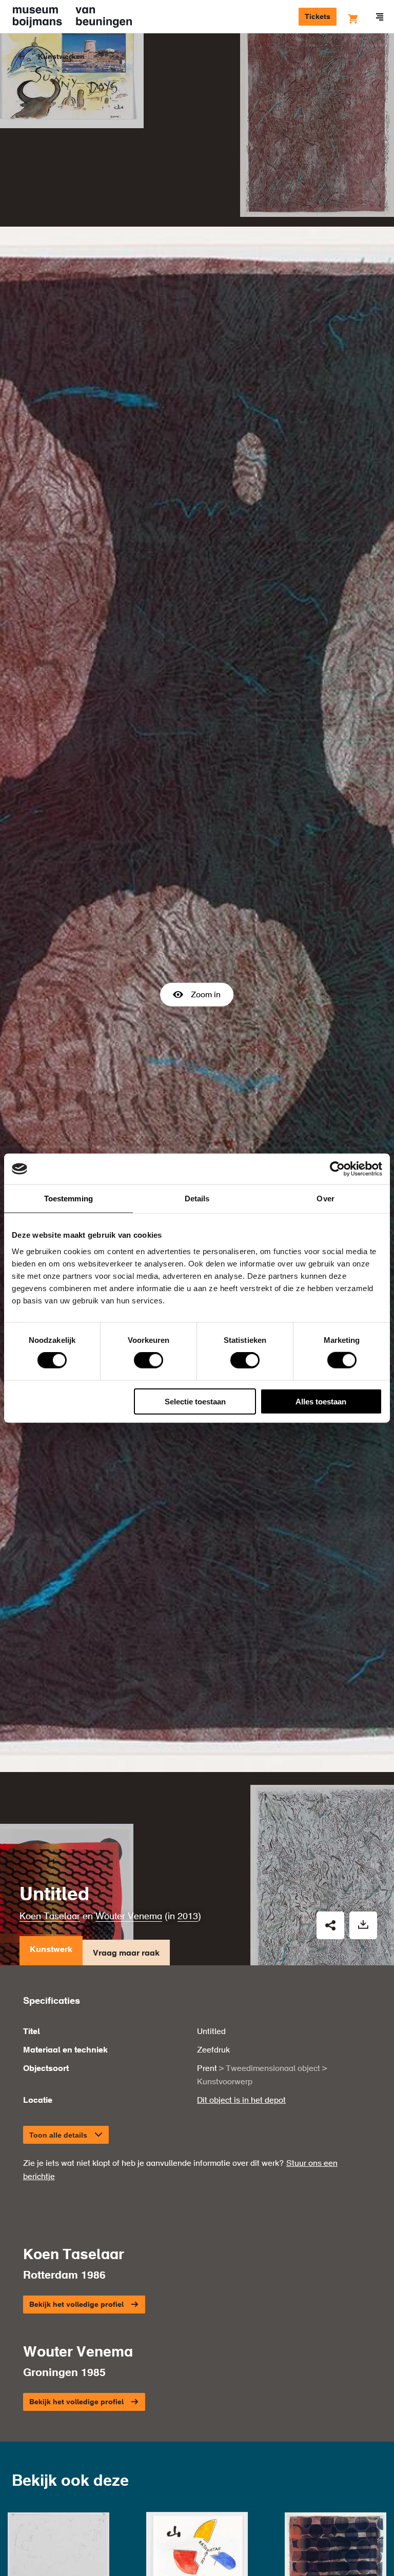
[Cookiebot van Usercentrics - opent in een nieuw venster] (337, 1169)
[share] (330, 1925)
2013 (188, 1917)
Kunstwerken (61, 57)
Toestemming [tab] (68, 1199)
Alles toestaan (321, 1401)
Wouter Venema (129, 1917)
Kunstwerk (51, 1950)
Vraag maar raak (126, 1954)
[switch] (149, 1360)
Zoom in (206, 995)
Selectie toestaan (195, 1401)
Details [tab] (197, 1199)
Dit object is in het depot (241, 2101)
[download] (363, 1925)
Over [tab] (325, 1199)
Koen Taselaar (50, 1917)
